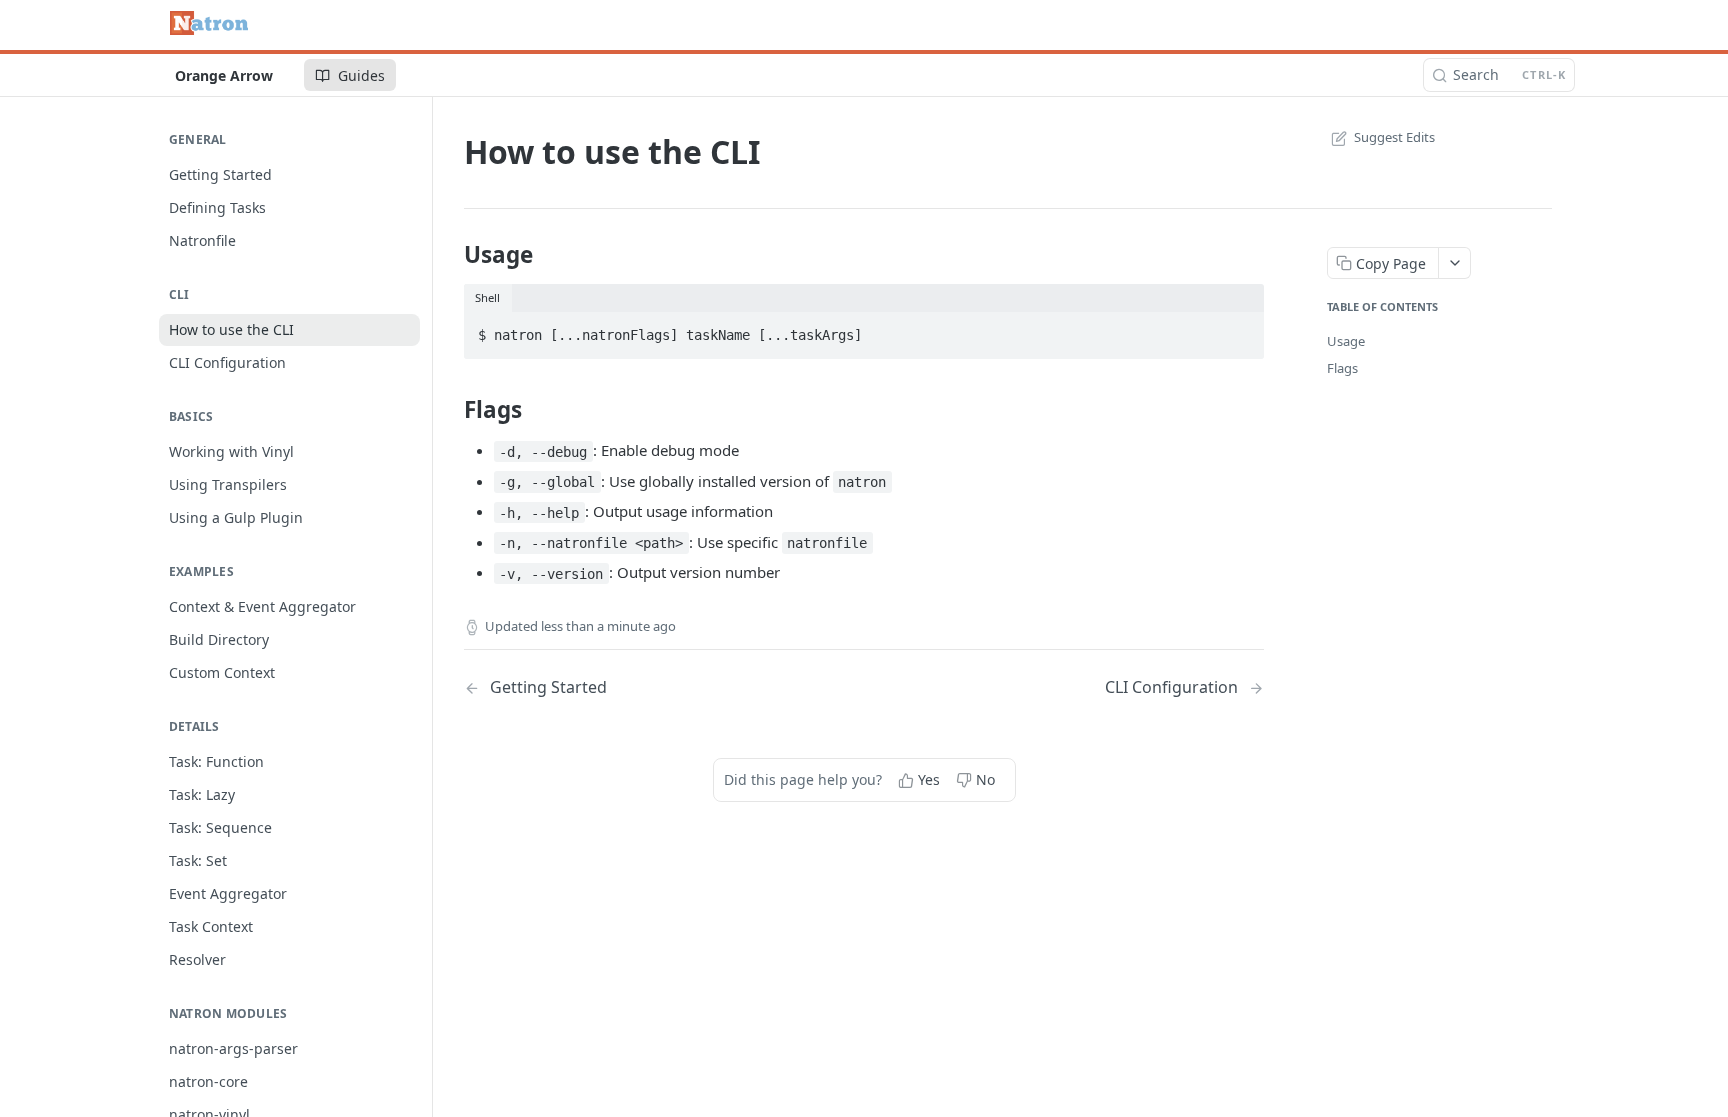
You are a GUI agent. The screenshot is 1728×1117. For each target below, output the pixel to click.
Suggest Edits (1394, 137)
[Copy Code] (1240, 329)
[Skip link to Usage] (450, 255)
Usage (1346, 341)
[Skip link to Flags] (450, 410)
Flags (1342, 368)
